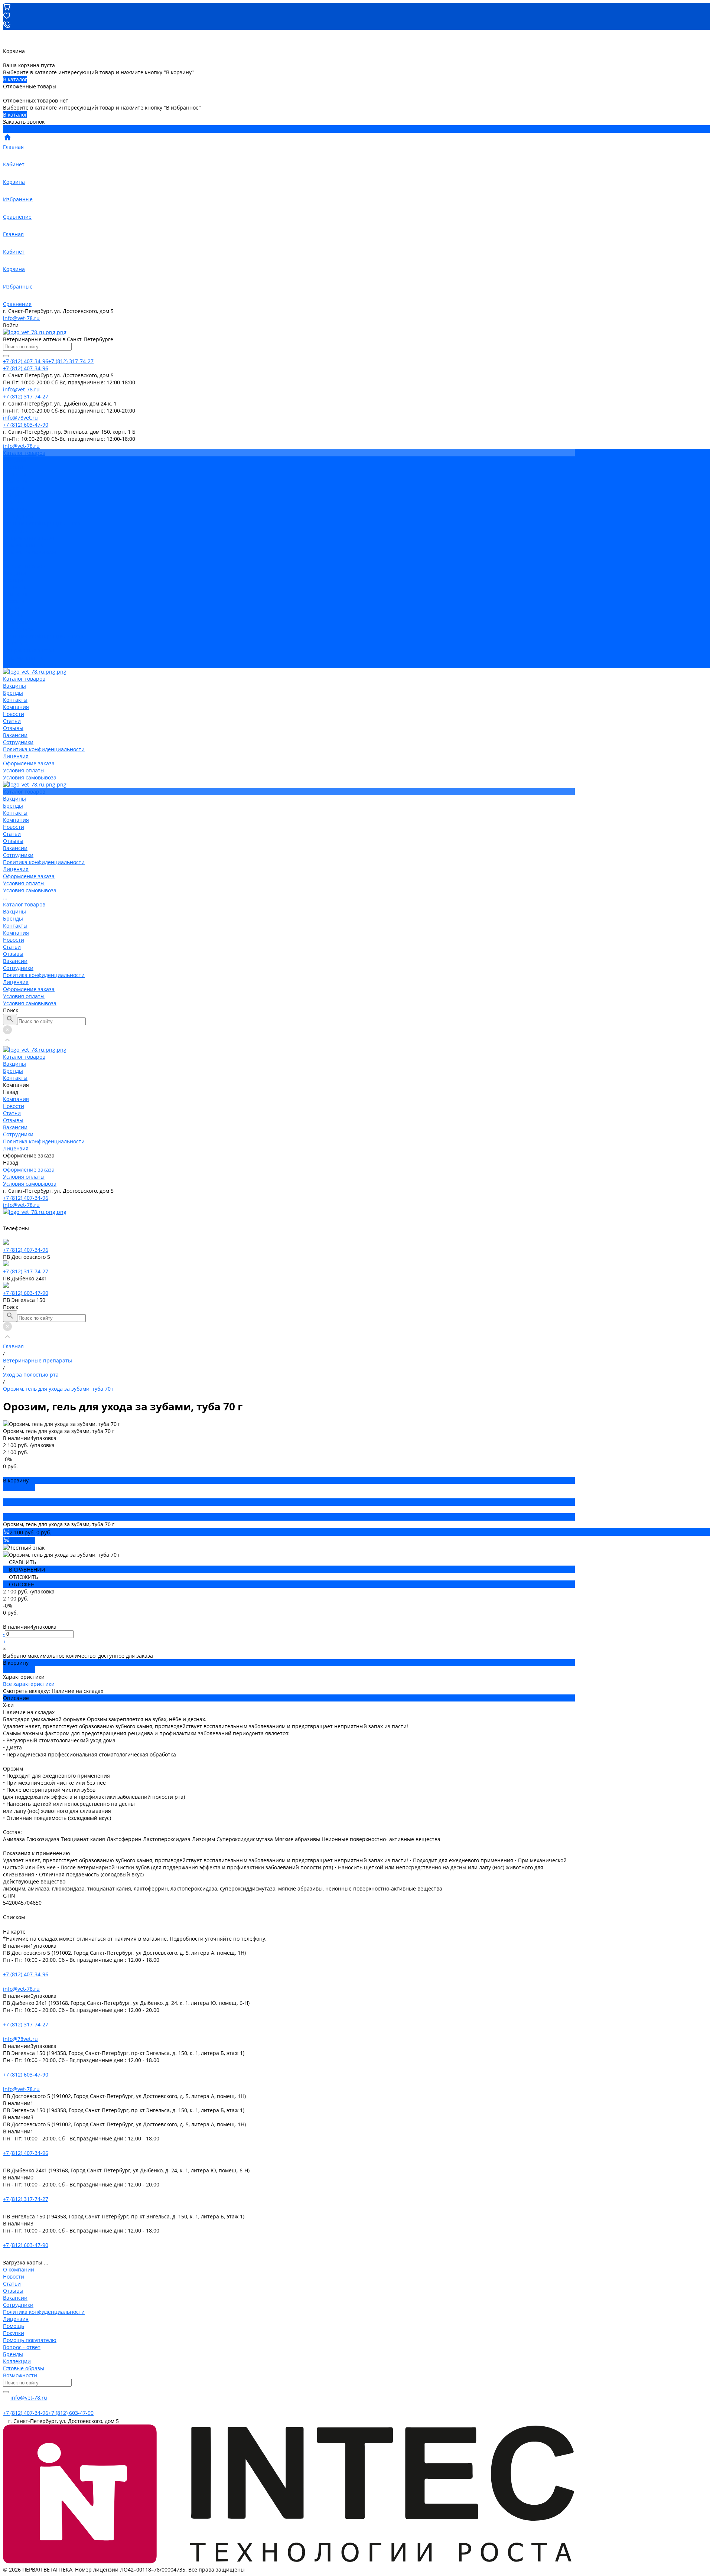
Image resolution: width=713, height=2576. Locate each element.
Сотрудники (18, 516)
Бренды (13, 580)
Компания (16, 594)
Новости (14, 488)
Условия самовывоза (30, 552)
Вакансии (15, 509)
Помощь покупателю (30, 2340)
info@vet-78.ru (21, 318)
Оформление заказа (29, 650)
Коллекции (17, 2361)
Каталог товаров (24, 566)
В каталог (15, 79)
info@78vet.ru (20, 2039)
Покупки (14, 2333)
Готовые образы (24, 2368)
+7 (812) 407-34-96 (26, 1198)
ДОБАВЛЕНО (19, 1487)
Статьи (12, 495)
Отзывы (13, 502)
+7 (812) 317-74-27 (26, 1271)
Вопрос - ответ (22, 2347)
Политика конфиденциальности (44, 523)
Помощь (14, 2326)
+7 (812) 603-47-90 (26, 1293)
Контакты (15, 587)
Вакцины (14, 573)
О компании (19, 2269)
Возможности (20, 2375)
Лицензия (16, 530)
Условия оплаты (24, 545)
